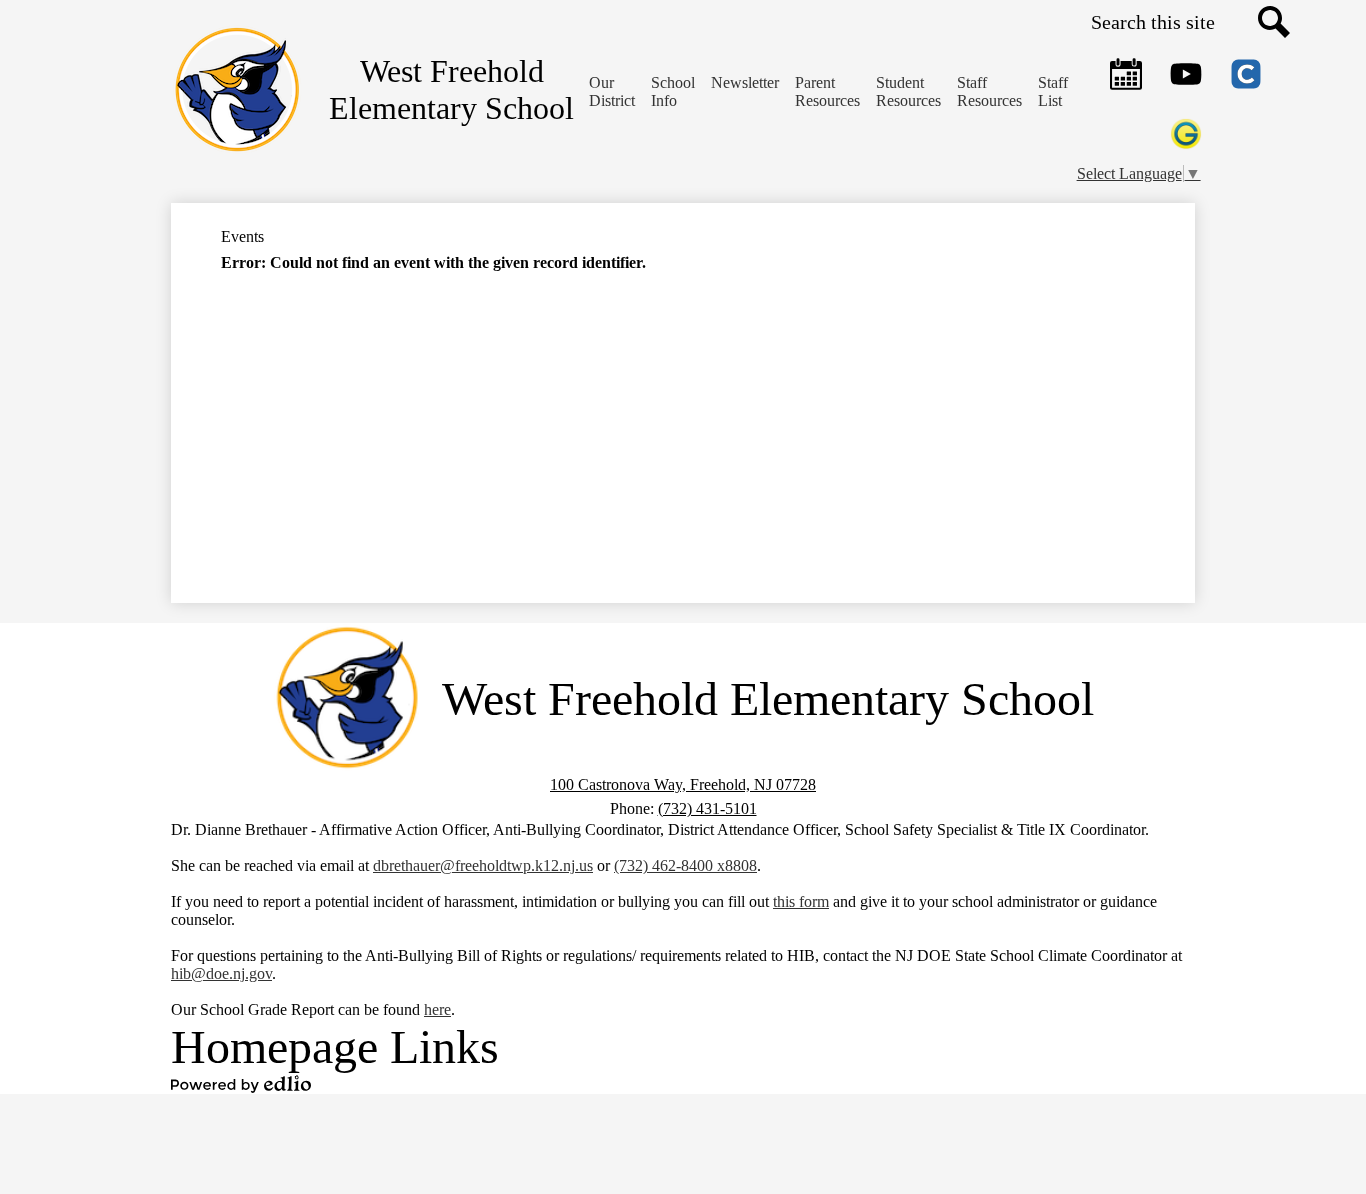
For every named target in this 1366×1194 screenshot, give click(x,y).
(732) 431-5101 (707, 808)
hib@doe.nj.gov (221, 973)
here (437, 1009)
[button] (673, 92)
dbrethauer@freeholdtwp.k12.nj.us (483, 865)
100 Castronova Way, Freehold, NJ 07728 (683, 784)
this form (801, 901)
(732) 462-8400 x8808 (685, 865)
